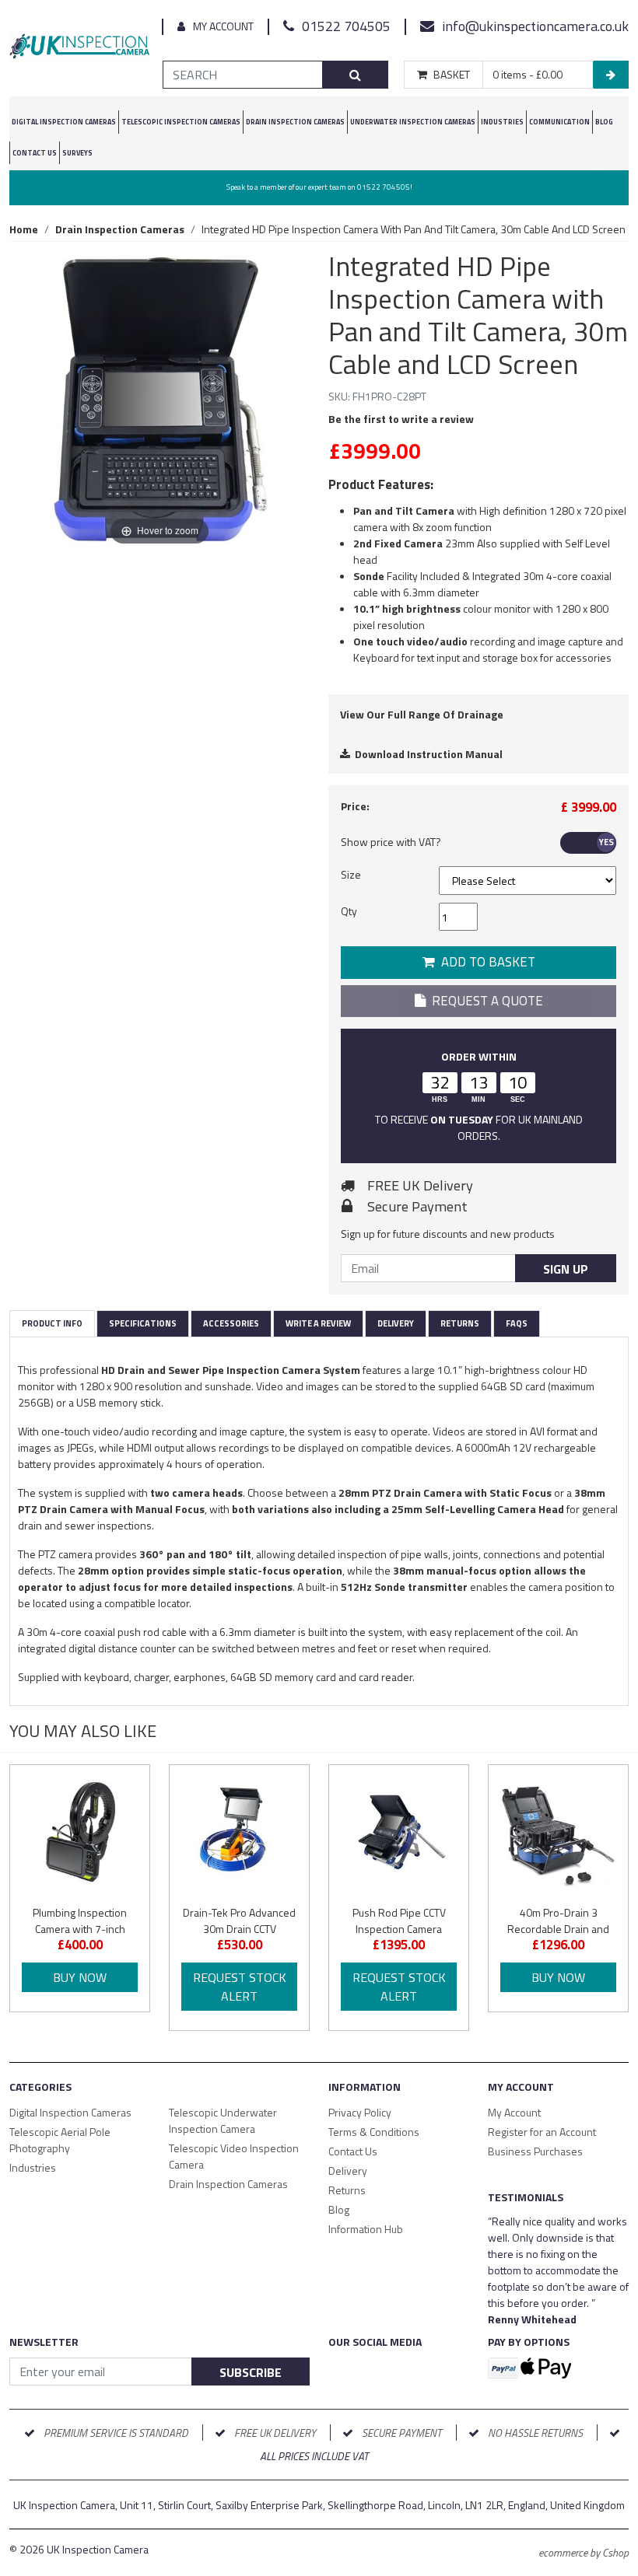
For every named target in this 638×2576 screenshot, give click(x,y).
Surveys (77, 153)
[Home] (80, 49)
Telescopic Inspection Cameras (181, 122)
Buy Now (80, 1977)
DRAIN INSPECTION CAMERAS (295, 122)
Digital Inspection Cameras (70, 2112)
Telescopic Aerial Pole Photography (60, 2140)
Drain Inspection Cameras (228, 2184)
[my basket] (611, 75)
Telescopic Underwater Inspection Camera (223, 2120)
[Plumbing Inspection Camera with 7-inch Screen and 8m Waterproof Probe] (80, 1835)
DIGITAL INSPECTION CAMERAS (64, 122)
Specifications (143, 1323)
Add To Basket (485, 962)
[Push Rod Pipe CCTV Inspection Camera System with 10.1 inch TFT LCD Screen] (399, 1835)
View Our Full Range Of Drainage (422, 714)
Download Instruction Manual (426, 754)
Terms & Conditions (374, 2132)
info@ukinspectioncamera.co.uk (535, 26)
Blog (604, 122)
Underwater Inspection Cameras (413, 122)
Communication (559, 122)
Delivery (396, 1323)
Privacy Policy (360, 2112)
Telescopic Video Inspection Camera (234, 2156)
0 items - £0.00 (528, 75)
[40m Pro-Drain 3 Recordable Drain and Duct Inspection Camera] (558, 1835)
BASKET (452, 75)
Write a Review (318, 1323)
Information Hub (366, 2229)
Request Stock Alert (240, 1987)
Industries (502, 122)
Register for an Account (542, 2132)
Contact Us (35, 153)
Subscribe (251, 2372)
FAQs (517, 1323)
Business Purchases (535, 2151)
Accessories (231, 1323)
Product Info (52, 1323)
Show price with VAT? (391, 842)
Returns (460, 1323)
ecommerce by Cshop (584, 2552)
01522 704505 (346, 26)
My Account (223, 26)
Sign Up (566, 1269)
